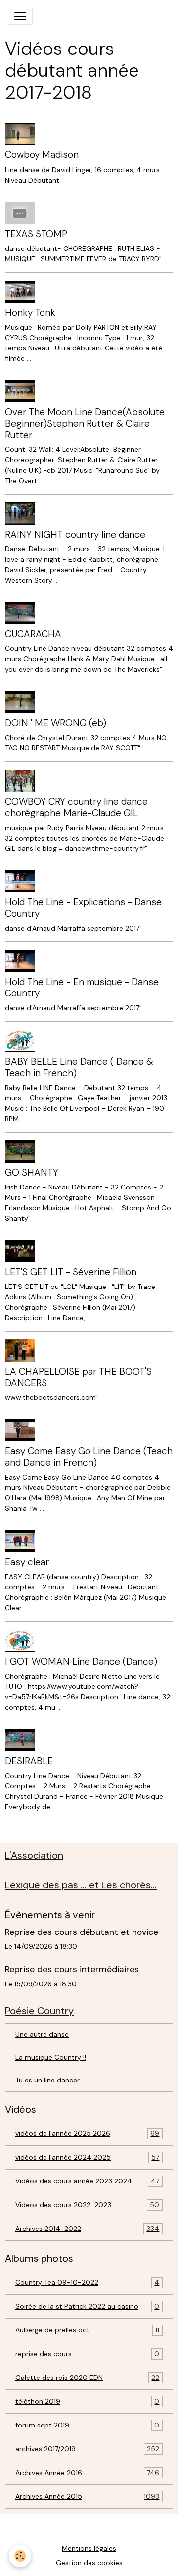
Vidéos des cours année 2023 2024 (87, 2181)
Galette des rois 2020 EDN (87, 2378)
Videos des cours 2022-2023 (87, 2205)
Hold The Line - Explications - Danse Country (83, 908)
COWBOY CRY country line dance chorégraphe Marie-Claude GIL (76, 807)
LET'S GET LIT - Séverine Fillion (71, 1272)
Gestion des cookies (89, 2563)
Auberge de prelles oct (87, 2330)
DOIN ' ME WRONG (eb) (56, 723)
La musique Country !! (51, 2057)
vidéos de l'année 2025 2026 (87, 2134)
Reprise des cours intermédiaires (72, 1969)
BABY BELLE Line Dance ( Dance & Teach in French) (79, 1067)
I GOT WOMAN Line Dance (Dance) (81, 1661)
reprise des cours (87, 2354)
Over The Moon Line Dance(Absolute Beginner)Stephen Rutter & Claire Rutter (86, 423)
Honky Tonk (30, 313)
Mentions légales (89, 2548)
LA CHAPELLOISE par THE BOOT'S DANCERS (78, 1377)
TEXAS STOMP (36, 234)
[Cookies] (20, 2556)
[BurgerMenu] (20, 16)
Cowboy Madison (42, 155)
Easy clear (27, 1562)
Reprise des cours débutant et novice (82, 1932)
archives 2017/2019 (87, 2449)
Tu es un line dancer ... (51, 2080)
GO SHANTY (32, 1172)
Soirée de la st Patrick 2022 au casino (87, 2306)
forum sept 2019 (87, 2425)
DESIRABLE (29, 1761)
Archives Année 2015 (87, 2497)
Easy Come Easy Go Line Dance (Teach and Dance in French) (89, 1457)
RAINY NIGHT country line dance (75, 534)
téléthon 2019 (87, 2402)
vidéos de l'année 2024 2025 (87, 2157)
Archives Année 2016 (87, 2473)
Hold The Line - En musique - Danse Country (82, 988)
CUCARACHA (33, 634)
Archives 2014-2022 (87, 2229)
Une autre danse (42, 2034)
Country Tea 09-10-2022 (87, 2283)
